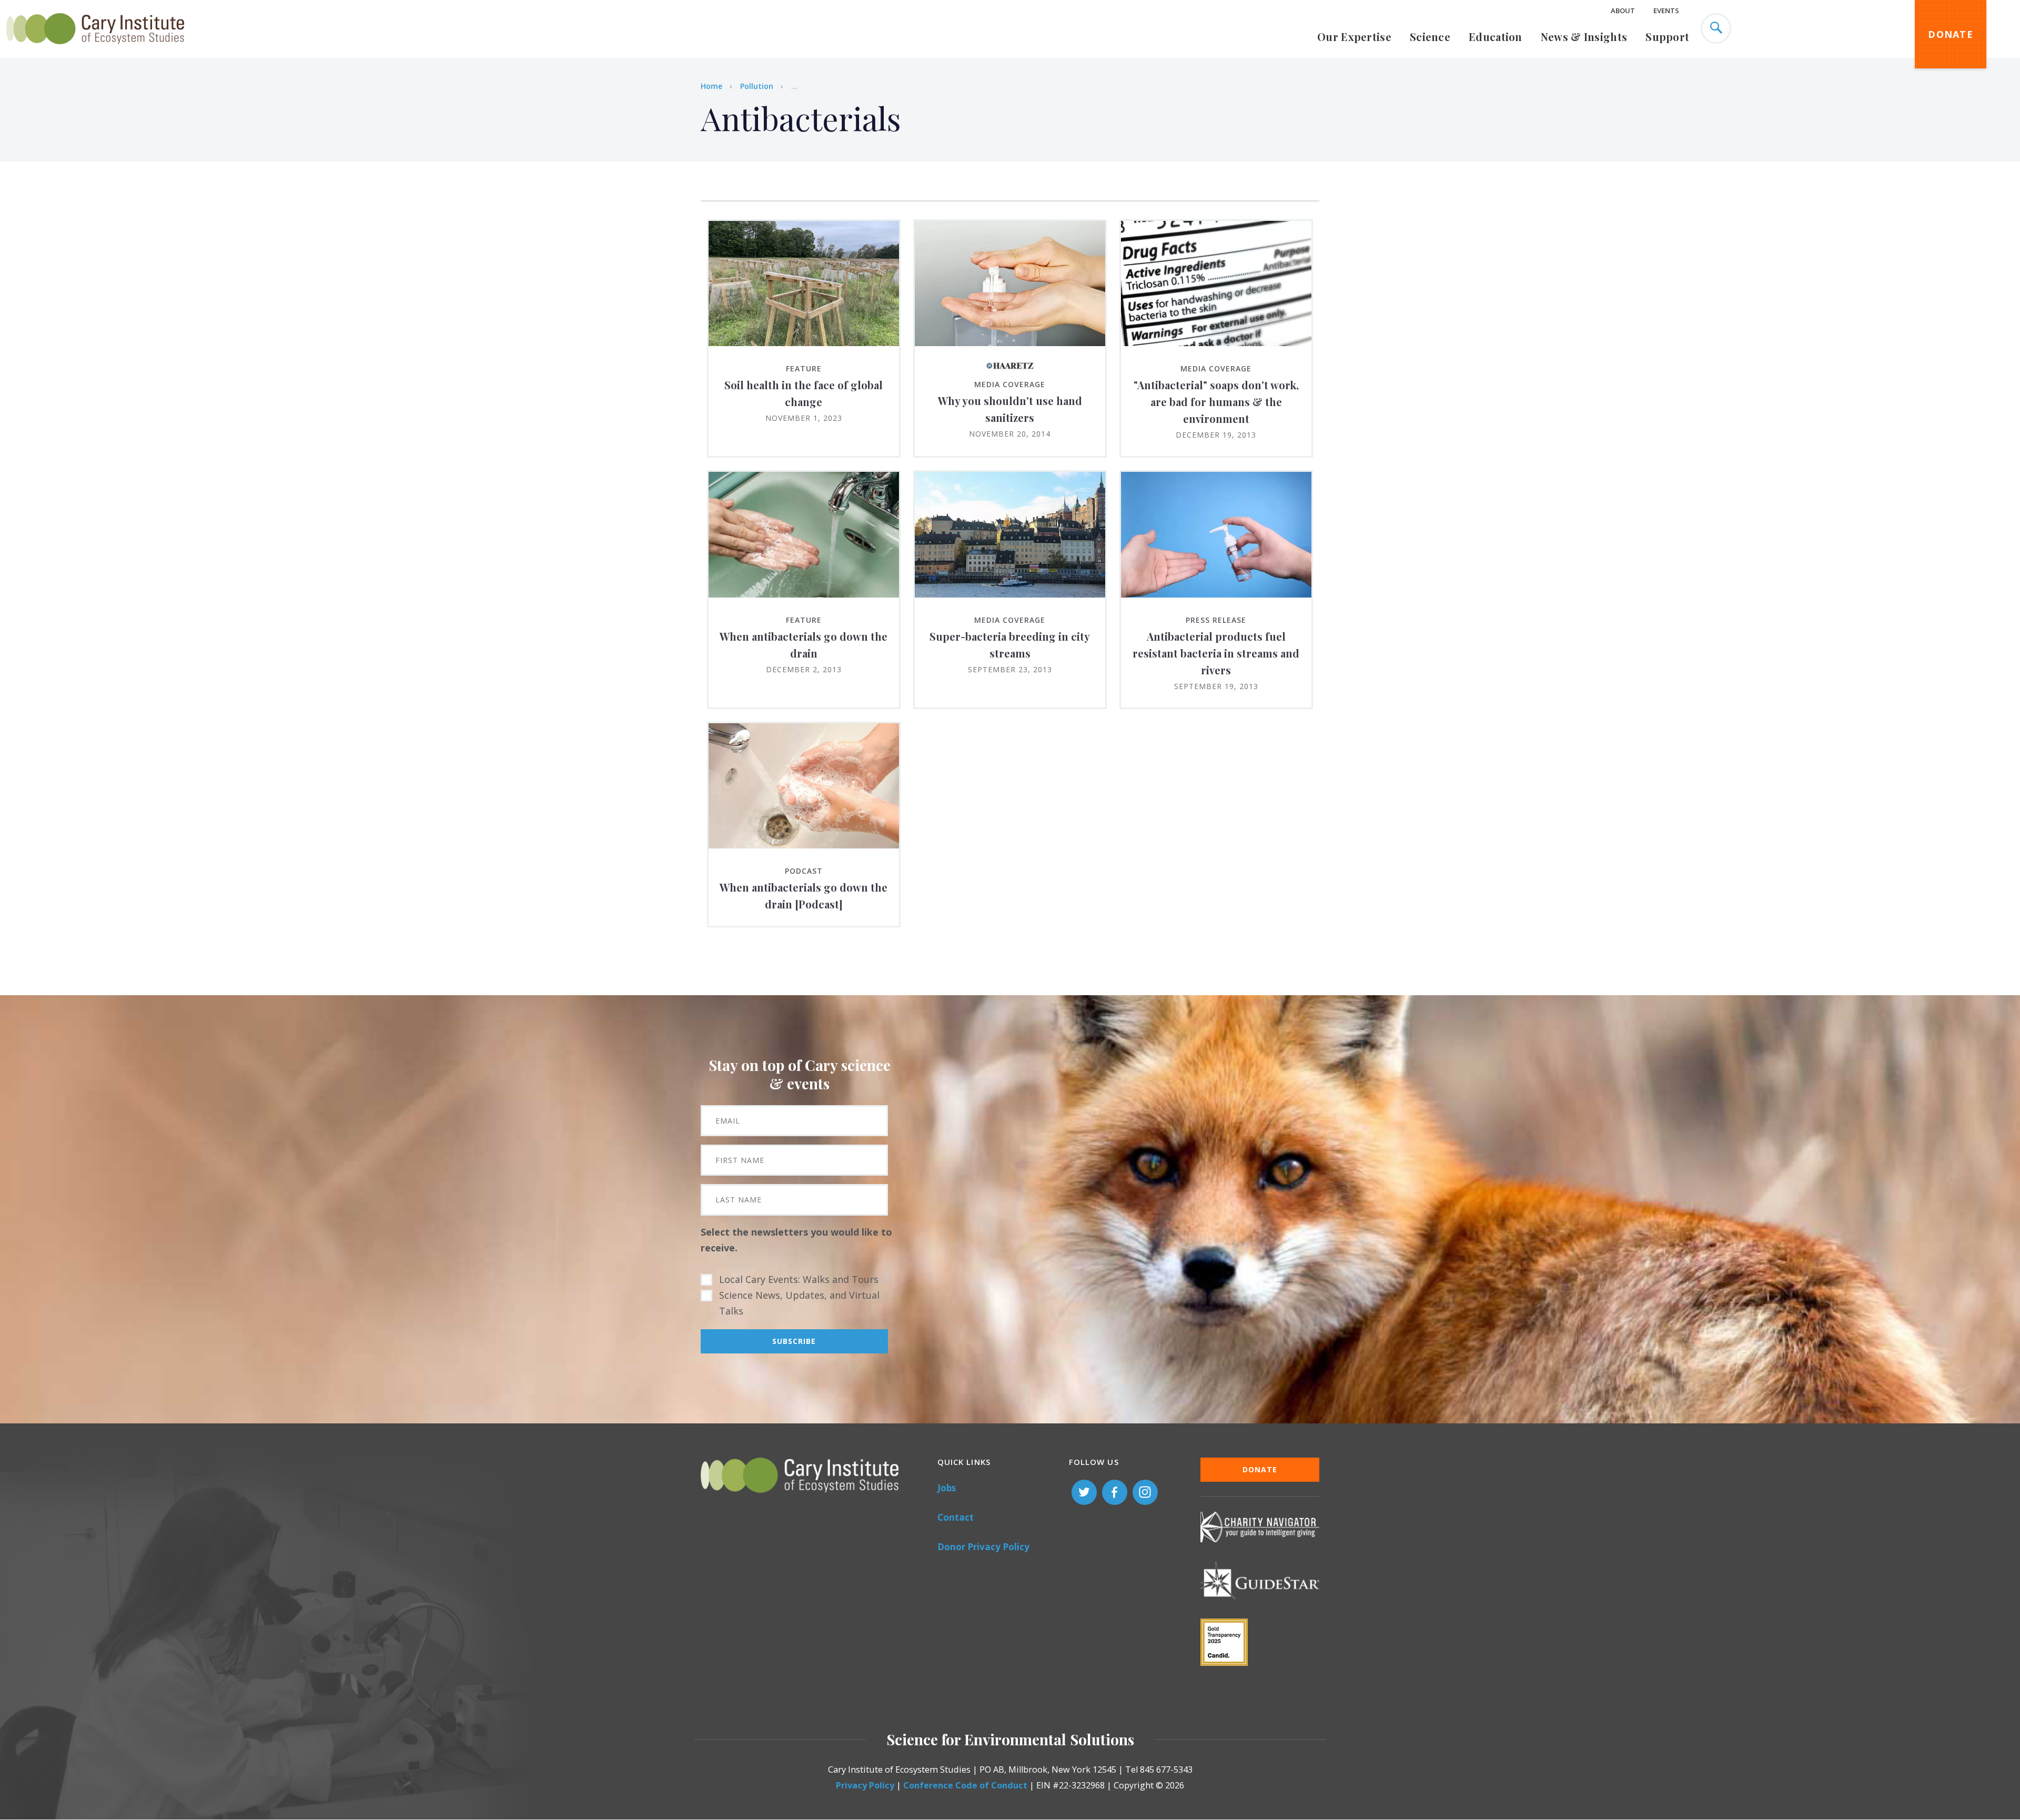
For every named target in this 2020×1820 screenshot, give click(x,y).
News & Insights (1584, 37)
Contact (956, 1517)
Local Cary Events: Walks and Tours (799, 1279)
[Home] (95, 50)
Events (1666, 11)
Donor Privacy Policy (983, 1547)
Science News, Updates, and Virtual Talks (799, 1303)
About (1623, 11)
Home (711, 86)
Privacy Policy (865, 1785)
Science (1430, 37)
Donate (1951, 34)
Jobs (947, 1488)
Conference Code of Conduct (965, 1785)
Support (1667, 37)
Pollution (757, 86)
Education (1496, 37)
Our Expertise (1354, 37)
